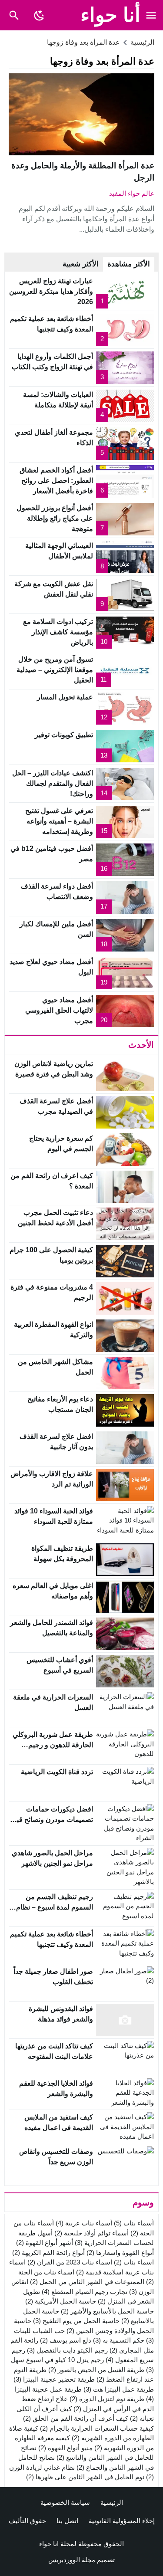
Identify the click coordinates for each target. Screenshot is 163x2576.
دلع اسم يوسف (66, 2340)
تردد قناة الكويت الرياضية (57, 1772)
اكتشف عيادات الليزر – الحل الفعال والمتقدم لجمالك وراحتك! (53, 783)
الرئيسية (112, 2502)
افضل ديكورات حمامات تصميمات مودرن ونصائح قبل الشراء (52, 1820)
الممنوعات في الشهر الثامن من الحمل (87, 2282)
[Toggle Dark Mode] (40, 15)
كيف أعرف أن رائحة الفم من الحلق (76, 2418)
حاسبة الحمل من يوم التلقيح (76, 2321)
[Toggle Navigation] (151, 15)
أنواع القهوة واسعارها (120, 2253)
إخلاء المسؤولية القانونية (122, 2521)
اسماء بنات (134, 2262)
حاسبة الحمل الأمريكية (61, 2301)
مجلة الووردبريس (72, 2560)
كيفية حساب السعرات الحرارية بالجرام (97, 2428)
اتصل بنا (67, 2521)
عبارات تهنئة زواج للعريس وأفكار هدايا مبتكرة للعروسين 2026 (51, 291)
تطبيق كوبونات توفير (64, 735)
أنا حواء (110, 15)
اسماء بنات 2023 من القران (70, 2262)
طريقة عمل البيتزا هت (119, 2389)
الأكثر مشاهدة (129, 264)
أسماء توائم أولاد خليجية (91, 2233)
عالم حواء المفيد (132, 193)
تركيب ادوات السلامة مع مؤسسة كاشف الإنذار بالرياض (58, 632)
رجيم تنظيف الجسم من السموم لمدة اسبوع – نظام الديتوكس (55, 1907)
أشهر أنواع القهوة (45, 2243)
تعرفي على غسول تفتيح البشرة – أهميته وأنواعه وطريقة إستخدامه (59, 821)
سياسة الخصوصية (65, 2502)
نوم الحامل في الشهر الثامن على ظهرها (85, 2477)
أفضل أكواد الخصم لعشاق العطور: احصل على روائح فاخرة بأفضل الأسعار (56, 481)
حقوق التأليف (27, 2521)
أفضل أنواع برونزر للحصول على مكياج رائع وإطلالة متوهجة (55, 518)
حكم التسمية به (119, 2340)
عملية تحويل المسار (65, 697)
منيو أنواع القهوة (65, 2448)
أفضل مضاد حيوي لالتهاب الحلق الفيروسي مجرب (59, 1010)
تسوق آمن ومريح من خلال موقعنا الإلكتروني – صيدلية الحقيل (55, 670)
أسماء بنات (134, 2223)
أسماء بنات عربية (84, 2223)
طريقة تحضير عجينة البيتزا (54, 2379)
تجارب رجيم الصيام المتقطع (85, 2292)
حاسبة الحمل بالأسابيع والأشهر (107, 2311)
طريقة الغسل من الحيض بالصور (96, 2370)
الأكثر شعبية (81, 264)
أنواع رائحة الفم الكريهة (48, 2253)
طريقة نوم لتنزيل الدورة (107, 2399)
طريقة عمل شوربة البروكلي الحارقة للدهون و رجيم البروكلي (53, 1745)
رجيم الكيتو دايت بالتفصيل (67, 2350)
